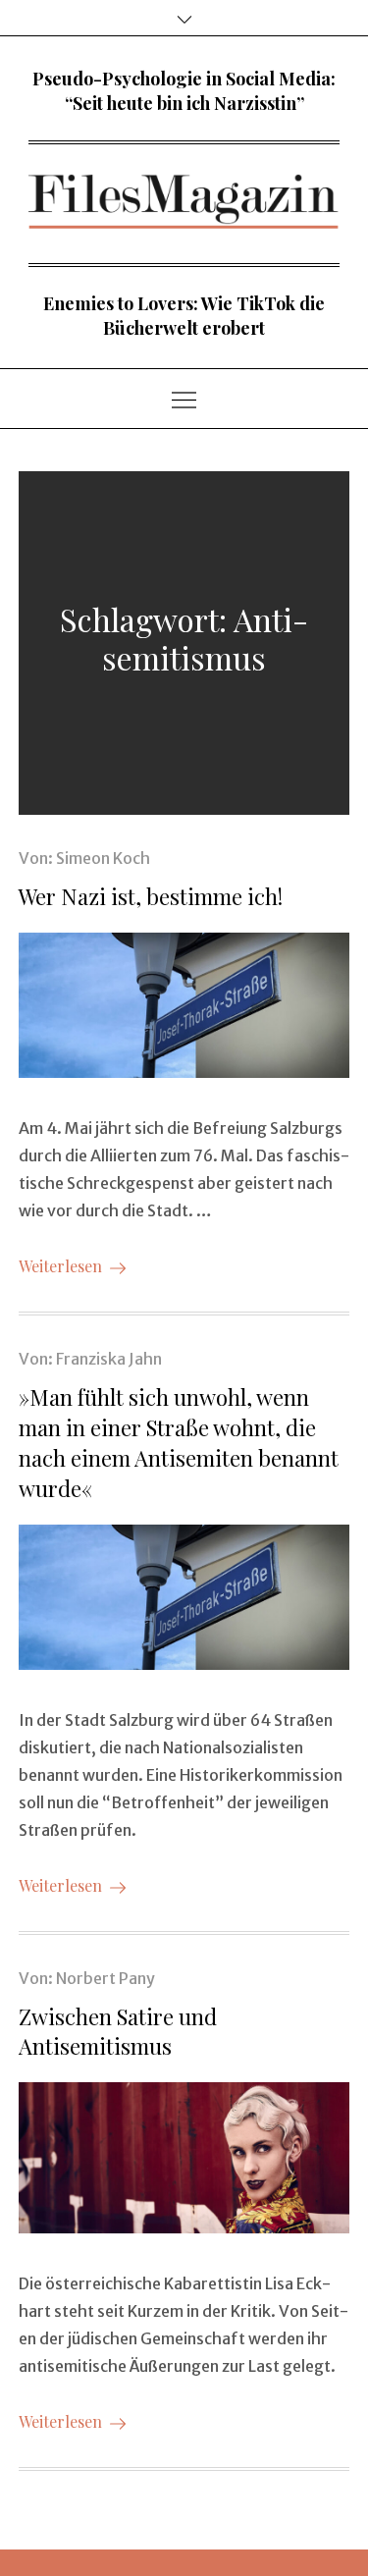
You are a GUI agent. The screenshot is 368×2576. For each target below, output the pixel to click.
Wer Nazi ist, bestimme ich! (151, 896)
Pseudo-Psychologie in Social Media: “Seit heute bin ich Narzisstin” (184, 91)
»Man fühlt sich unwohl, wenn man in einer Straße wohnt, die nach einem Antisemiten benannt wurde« (179, 1442)
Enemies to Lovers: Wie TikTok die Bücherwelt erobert (184, 316)
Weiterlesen (60, 1266)
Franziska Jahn (109, 1359)
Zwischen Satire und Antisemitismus (118, 2032)
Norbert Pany (105, 1978)
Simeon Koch (103, 858)
